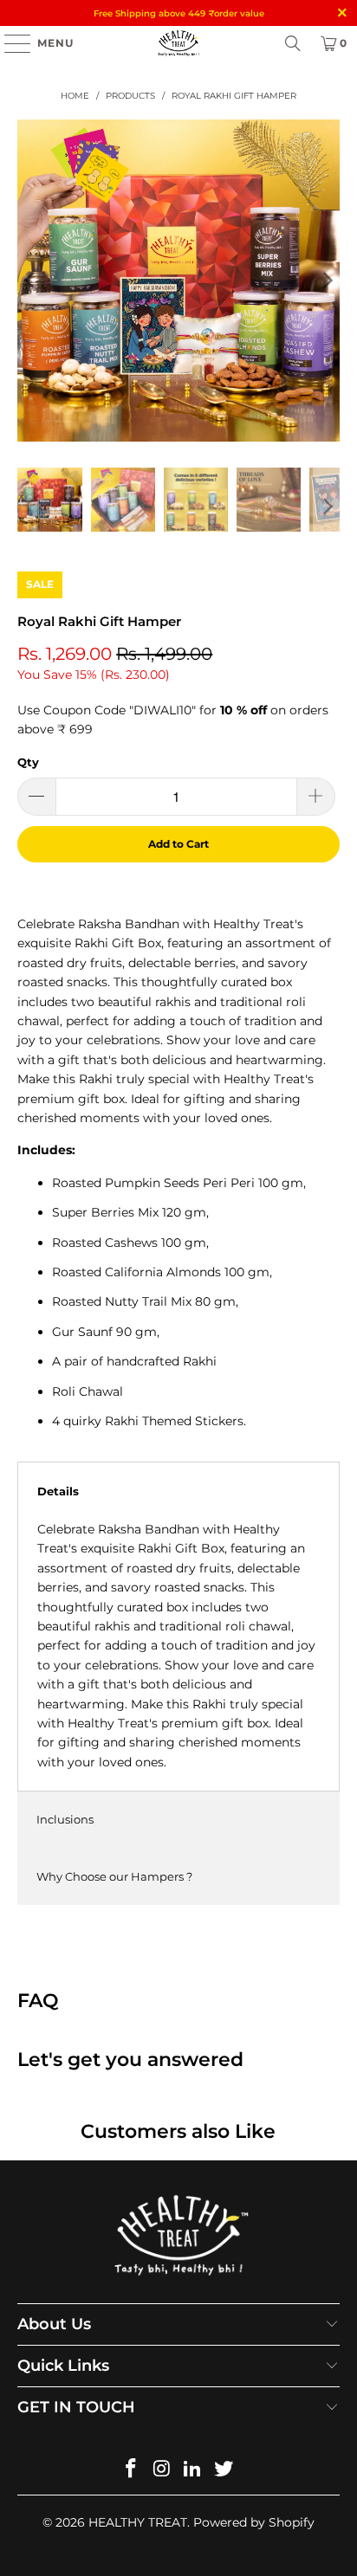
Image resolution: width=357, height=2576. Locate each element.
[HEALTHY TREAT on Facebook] (132, 2470)
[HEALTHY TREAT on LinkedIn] (193, 2470)
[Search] (293, 43)
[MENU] (9, 43)
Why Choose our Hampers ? (114, 1876)
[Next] (327, 280)
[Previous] (30, 280)
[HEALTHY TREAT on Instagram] (162, 2470)
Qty (28, 762)
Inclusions (65, 1819)
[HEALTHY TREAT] (178, 43)
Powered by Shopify (254, 2522)
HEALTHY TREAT (138, 2522)
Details (58, 1491)
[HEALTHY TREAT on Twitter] (224, 2470)
